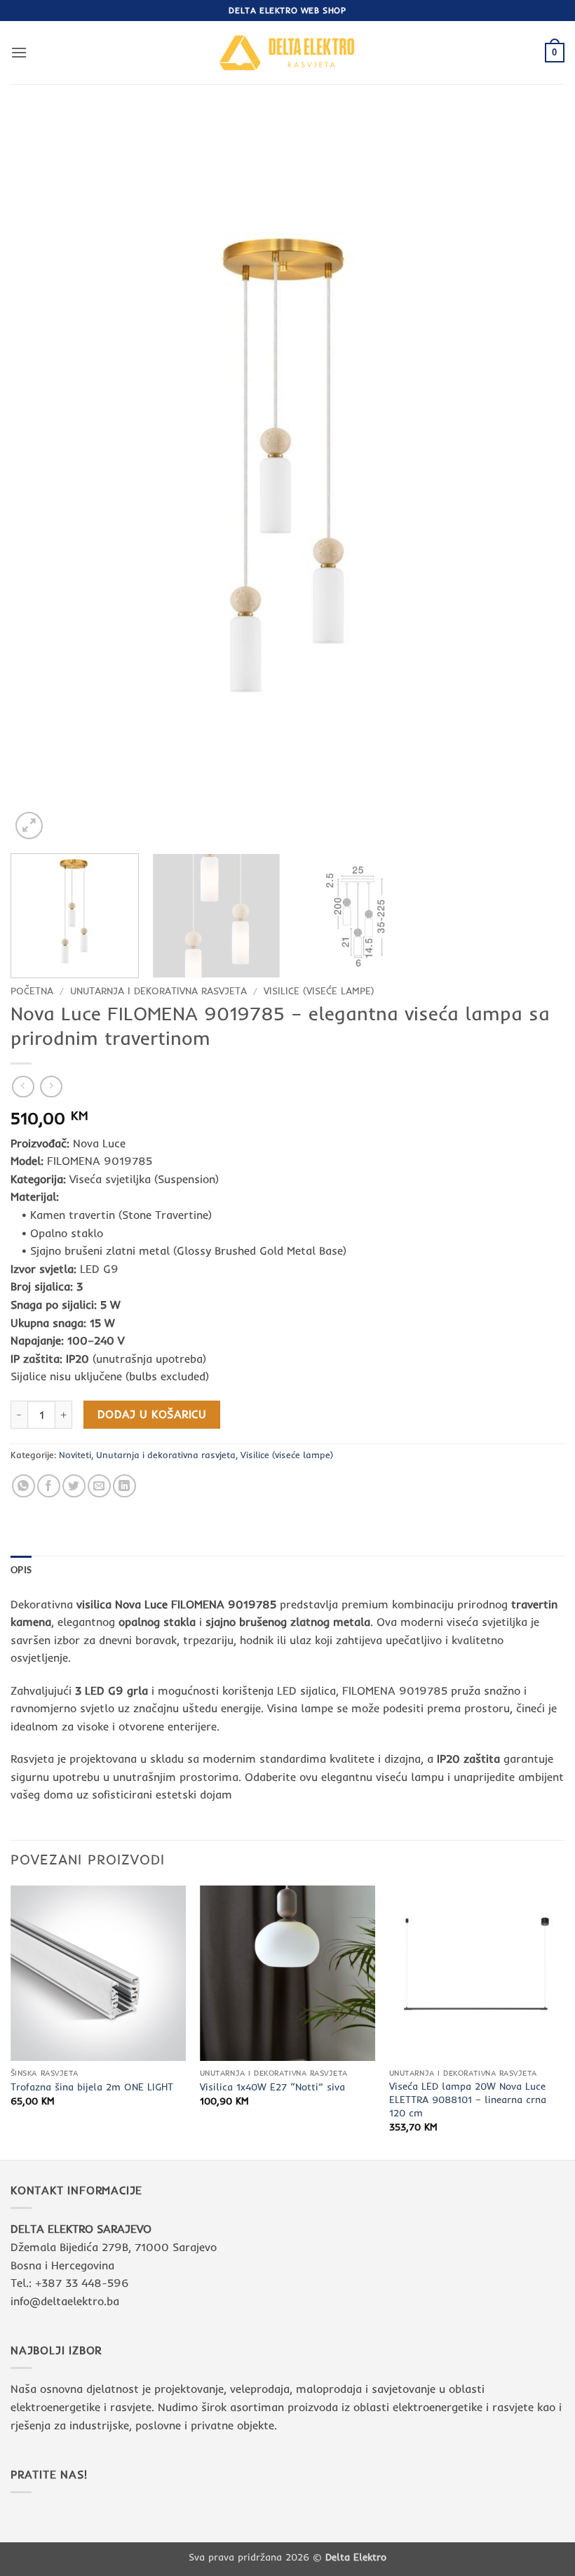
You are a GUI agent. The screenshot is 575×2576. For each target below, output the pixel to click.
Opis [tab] (21, 1570)
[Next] (536, 477)
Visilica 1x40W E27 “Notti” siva (272, 2087)
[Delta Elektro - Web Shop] (287, 52)
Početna (32, 990)
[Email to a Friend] (99, 1486)
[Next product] (23, 1087)
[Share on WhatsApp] (23, 1486)
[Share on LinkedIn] (124, 1486)
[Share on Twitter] (74, 1486)
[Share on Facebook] (49, 1486)
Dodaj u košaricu (152, 1414)
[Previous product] (51, 1087)
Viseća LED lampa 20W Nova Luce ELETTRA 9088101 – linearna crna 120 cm (468, 2099)
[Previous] (39, 477)
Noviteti (75, 1455)
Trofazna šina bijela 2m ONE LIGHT (92, 2087)
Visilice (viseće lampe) (319, 990)
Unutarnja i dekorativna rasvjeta (158, 990)
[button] (19, 52)
